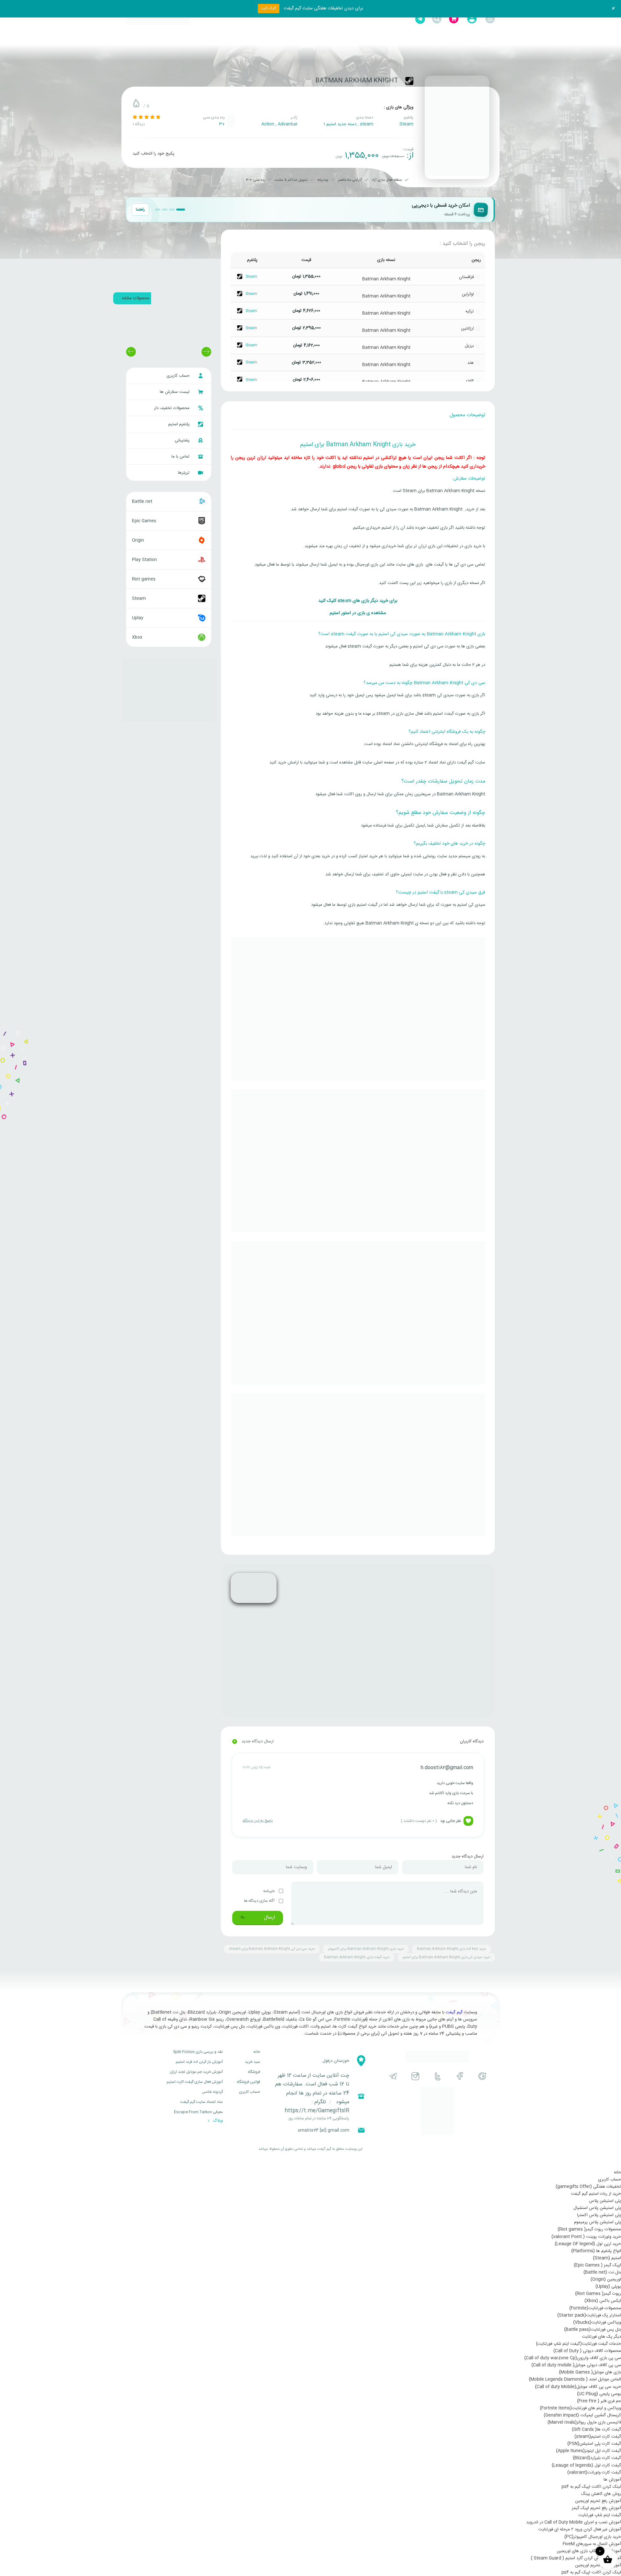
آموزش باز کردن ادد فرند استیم (199, 2062)
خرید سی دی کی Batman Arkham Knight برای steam (272, 1949)
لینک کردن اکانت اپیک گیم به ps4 (591, 2487)
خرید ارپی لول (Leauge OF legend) (588, 2244)
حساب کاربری (179, 376)
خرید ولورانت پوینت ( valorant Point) (586, 2237)
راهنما (140, 210)
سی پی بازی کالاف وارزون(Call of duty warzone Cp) (573, 2358)
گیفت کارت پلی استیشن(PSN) (594, 2444)
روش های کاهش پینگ (601, 2494)
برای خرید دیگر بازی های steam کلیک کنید (358, 601)
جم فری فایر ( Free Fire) (599, 2401)
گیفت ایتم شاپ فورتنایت (600, 2515)
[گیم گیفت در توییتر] (438, 2076)
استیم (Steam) (607, 2258)
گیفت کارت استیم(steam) (598, 2437)
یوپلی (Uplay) (608, 2287)
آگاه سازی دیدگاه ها (260, 1901)
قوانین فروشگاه (248, 2082)
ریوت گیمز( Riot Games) (598, 2294)
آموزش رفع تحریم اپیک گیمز (596, 2508)
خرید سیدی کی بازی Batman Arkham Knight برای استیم (446, 1957)
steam (367, 124)
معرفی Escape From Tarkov (198, 2112)
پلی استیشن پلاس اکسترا (599, 2215)
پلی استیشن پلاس (605, 2201)
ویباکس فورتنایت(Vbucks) (597, 2322)
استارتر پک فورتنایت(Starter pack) (589, 2315)
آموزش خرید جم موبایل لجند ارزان (196, 2072)
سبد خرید (252, 2062)
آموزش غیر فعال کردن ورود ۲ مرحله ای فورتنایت (580, 2529)
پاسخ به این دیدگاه (258, 1821)
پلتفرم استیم (180, 424)
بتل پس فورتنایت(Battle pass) (593, 2330)
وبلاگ (217, 2121)
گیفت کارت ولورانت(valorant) (594, 2473)
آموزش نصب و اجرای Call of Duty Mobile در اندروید (574, 2522)
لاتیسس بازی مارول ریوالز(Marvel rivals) (584, 2422)
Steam (406, 124)
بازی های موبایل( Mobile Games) (590, 2372)
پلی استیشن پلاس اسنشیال (597, 2208)
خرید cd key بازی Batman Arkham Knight (451, 1949)
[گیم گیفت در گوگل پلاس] (482, 2076)
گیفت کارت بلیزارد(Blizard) (597, 2458)
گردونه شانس (212, 2092)
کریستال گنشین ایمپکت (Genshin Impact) (582, 2415)
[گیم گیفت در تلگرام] (393, 2076)
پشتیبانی (183, 440)
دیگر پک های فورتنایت (601, 2337)
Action (268, 124)
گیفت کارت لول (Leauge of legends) (586, 2465)
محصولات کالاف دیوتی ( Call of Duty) (587, 2351)
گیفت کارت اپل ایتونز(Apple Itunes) (588, 2451)
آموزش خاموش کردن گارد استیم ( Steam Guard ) (576, 2558)
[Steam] (409, 81)
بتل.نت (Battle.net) (602, 2272)
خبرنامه (269, 1891)
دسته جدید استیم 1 (340, 124)
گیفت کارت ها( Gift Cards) (596, 2430)
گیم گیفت (454, 2012)
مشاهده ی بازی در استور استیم (358, 613)
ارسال (269, 1917)
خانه (257, 2052)
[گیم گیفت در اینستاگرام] (415, 2076)
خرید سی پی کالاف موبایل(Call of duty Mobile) (578, 2387)
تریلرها (184, 473)
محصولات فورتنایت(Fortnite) (595, 2308)
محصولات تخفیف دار (172, 408)
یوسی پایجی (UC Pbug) (599, 2394)
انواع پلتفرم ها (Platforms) (596, 2251)
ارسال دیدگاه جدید (253, 1741)
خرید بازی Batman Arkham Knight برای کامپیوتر (366, 1949)
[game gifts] (158, 19)
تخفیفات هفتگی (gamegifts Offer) (588, 2187)
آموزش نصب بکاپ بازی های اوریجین (589, 2551)
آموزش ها (612, 2480)
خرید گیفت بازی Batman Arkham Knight (357, 1957)
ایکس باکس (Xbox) (603, 2301)
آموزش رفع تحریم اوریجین (598, 2501)
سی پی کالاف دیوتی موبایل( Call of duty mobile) (576, 2365)
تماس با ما (181, 457)
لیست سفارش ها (175, 392)
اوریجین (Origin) (606, 2279)
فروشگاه (254, 2072)
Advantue (288, 124)
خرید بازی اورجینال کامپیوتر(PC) (593, 2537)
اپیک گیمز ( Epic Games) (597, 2265)
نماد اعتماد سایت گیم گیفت (202, 2102)
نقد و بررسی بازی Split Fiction (198, 2052)
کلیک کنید (269, 8)
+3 (222, 124)
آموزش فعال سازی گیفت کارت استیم (195, 2082)
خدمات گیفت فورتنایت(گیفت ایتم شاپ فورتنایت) (578, 2344)
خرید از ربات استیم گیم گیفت (596, 2194)
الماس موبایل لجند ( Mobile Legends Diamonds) (575, 2379)
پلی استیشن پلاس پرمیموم (598, 2222)
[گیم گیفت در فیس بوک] (460, 2076)
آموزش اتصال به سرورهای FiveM (592, 2544)
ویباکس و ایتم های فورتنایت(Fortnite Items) (580, 2408)
